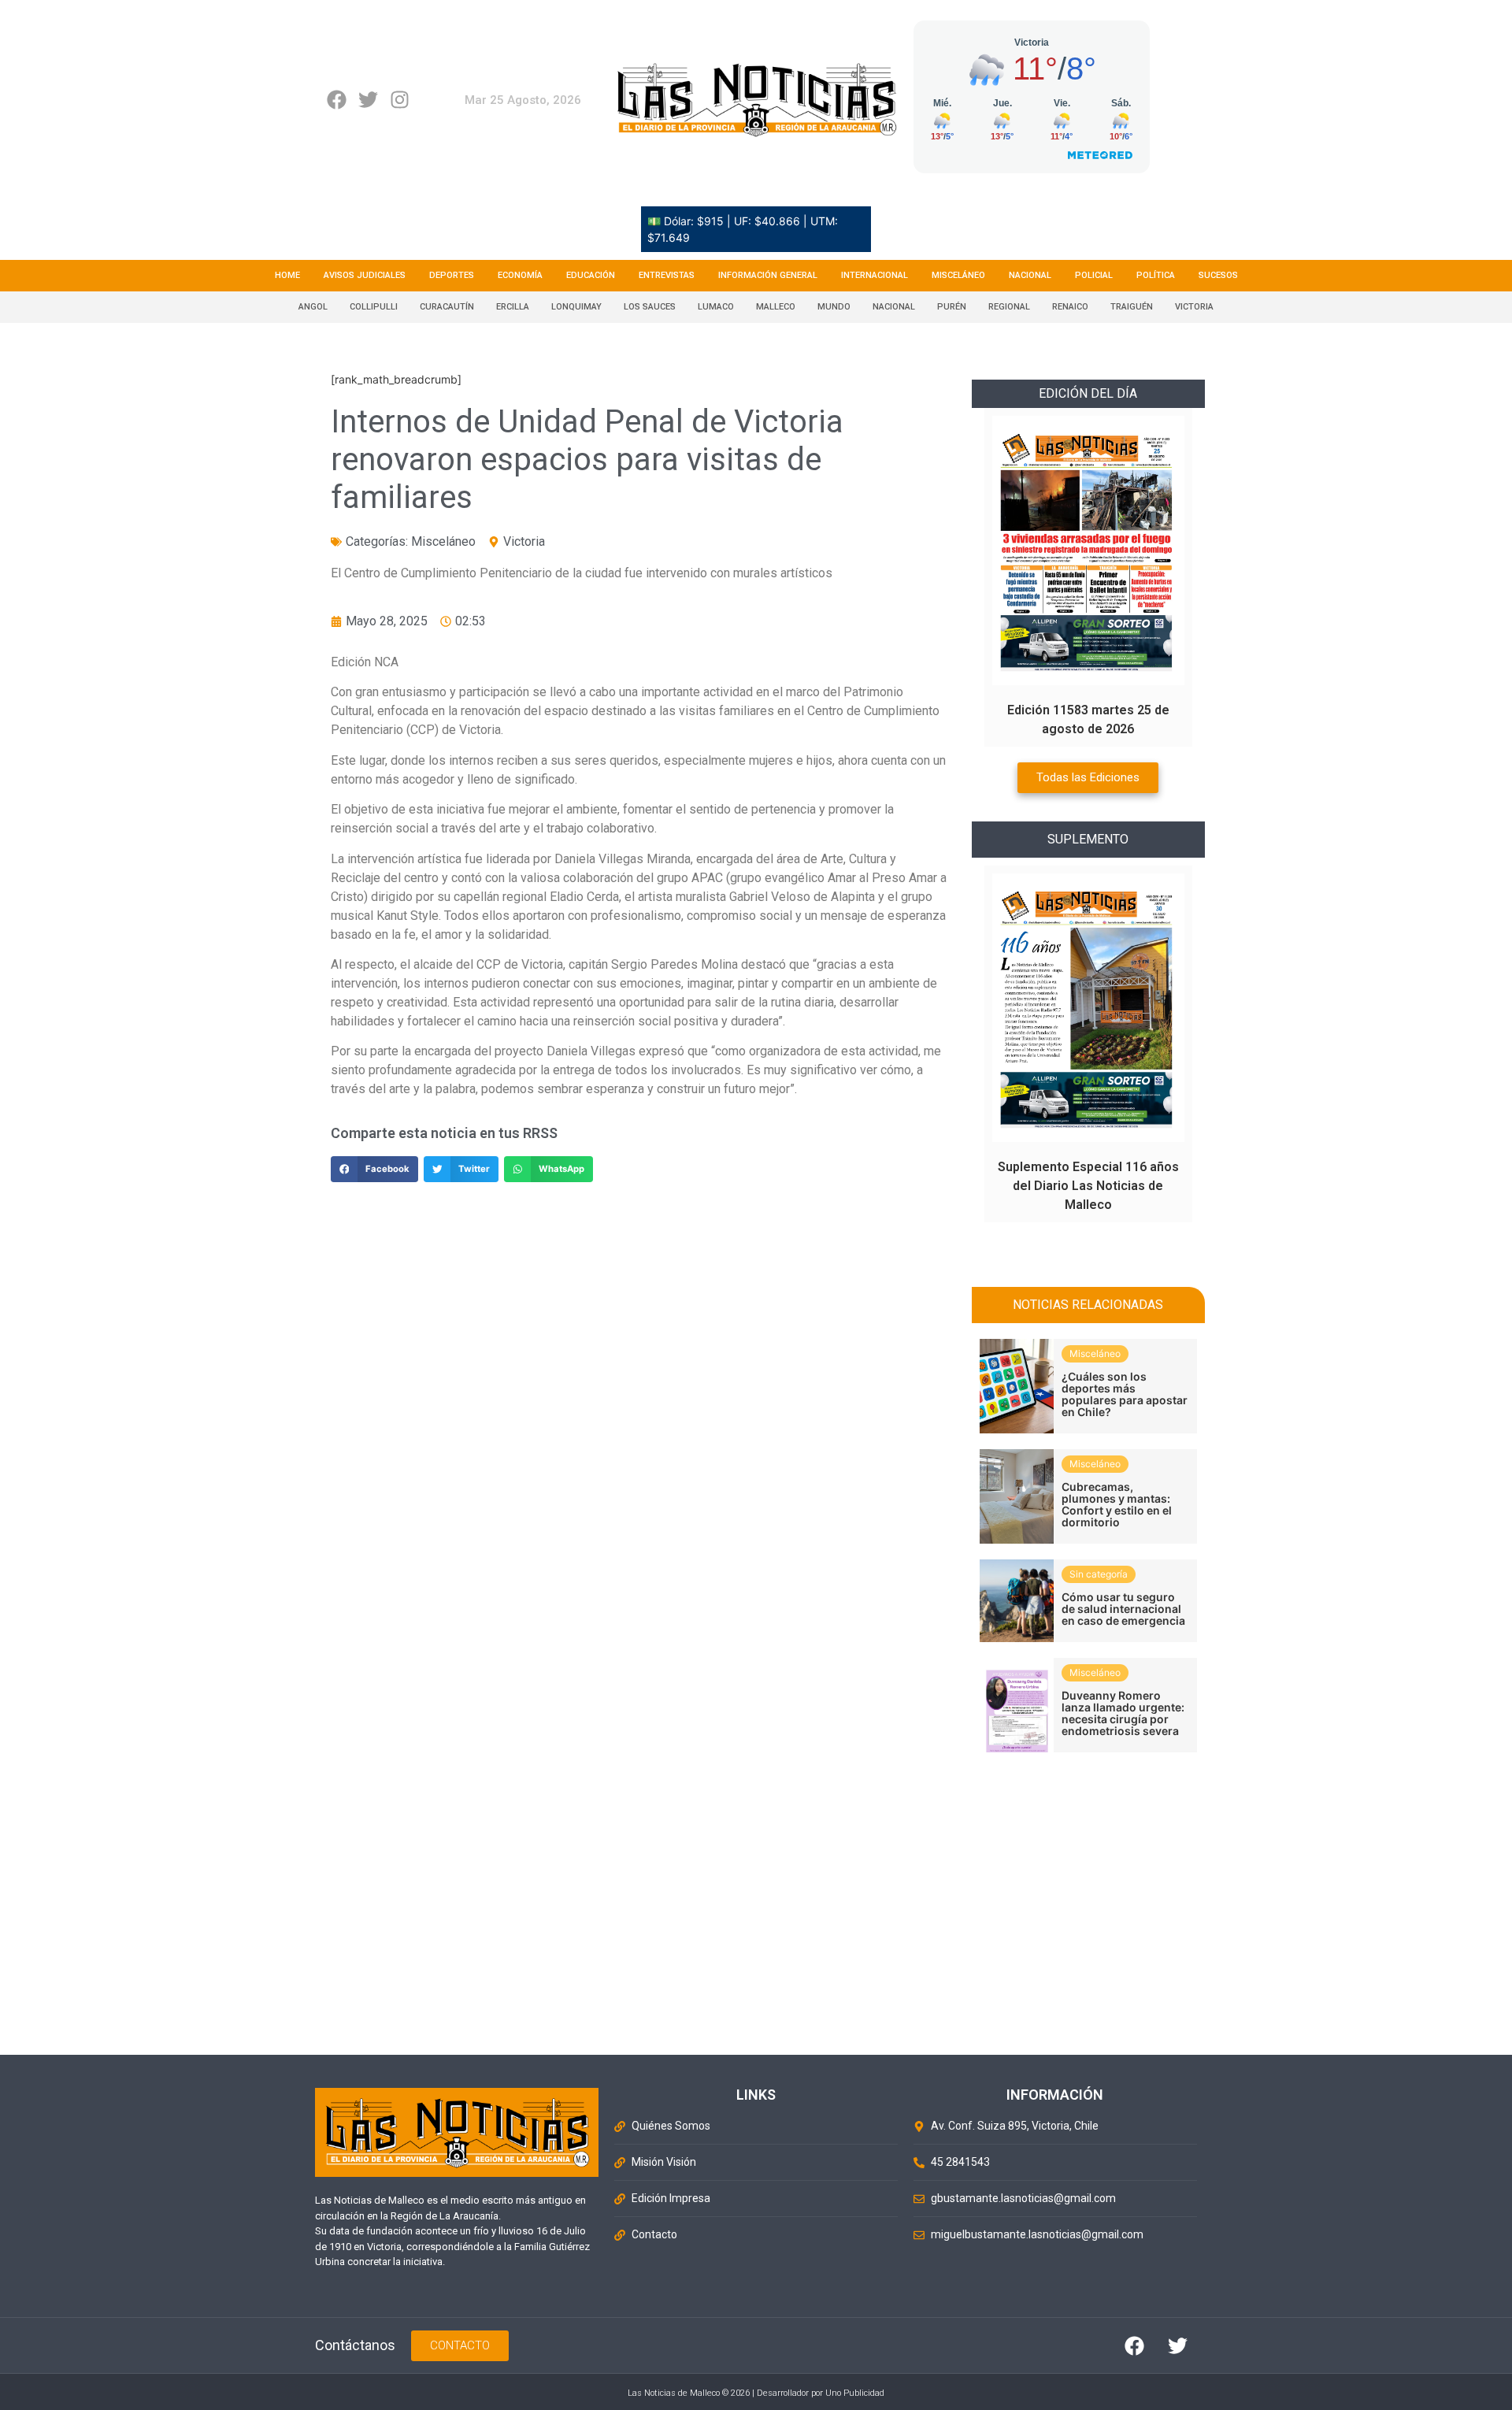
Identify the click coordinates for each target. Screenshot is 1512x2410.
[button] (374, 1170)
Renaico (1070, 307)
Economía (520, 275)
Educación (591, 275)
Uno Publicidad (855, 2393)
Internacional (875, 275)
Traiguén (1132, 307)
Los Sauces (650, 307)
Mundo (834, 307)
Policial (1094, 275)
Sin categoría (1099, 1574)
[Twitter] (368, 100)
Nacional (1030, 275)
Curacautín (447, 307)
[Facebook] (337, 100)
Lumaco (716, 307)
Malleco (776, 307)
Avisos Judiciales (365, 275)
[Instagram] (400, 100)
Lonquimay (576, 307)
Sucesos (1218, 275)
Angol (313, 307)
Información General (768, 275)
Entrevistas (667, 275)
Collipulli (374, 307)
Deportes (452, 275)
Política (1156, 275)
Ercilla (513, 307)
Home (287, 275)
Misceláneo (958, 275)
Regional (1009, 307)
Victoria (1194, 307)
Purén (952, 307)
